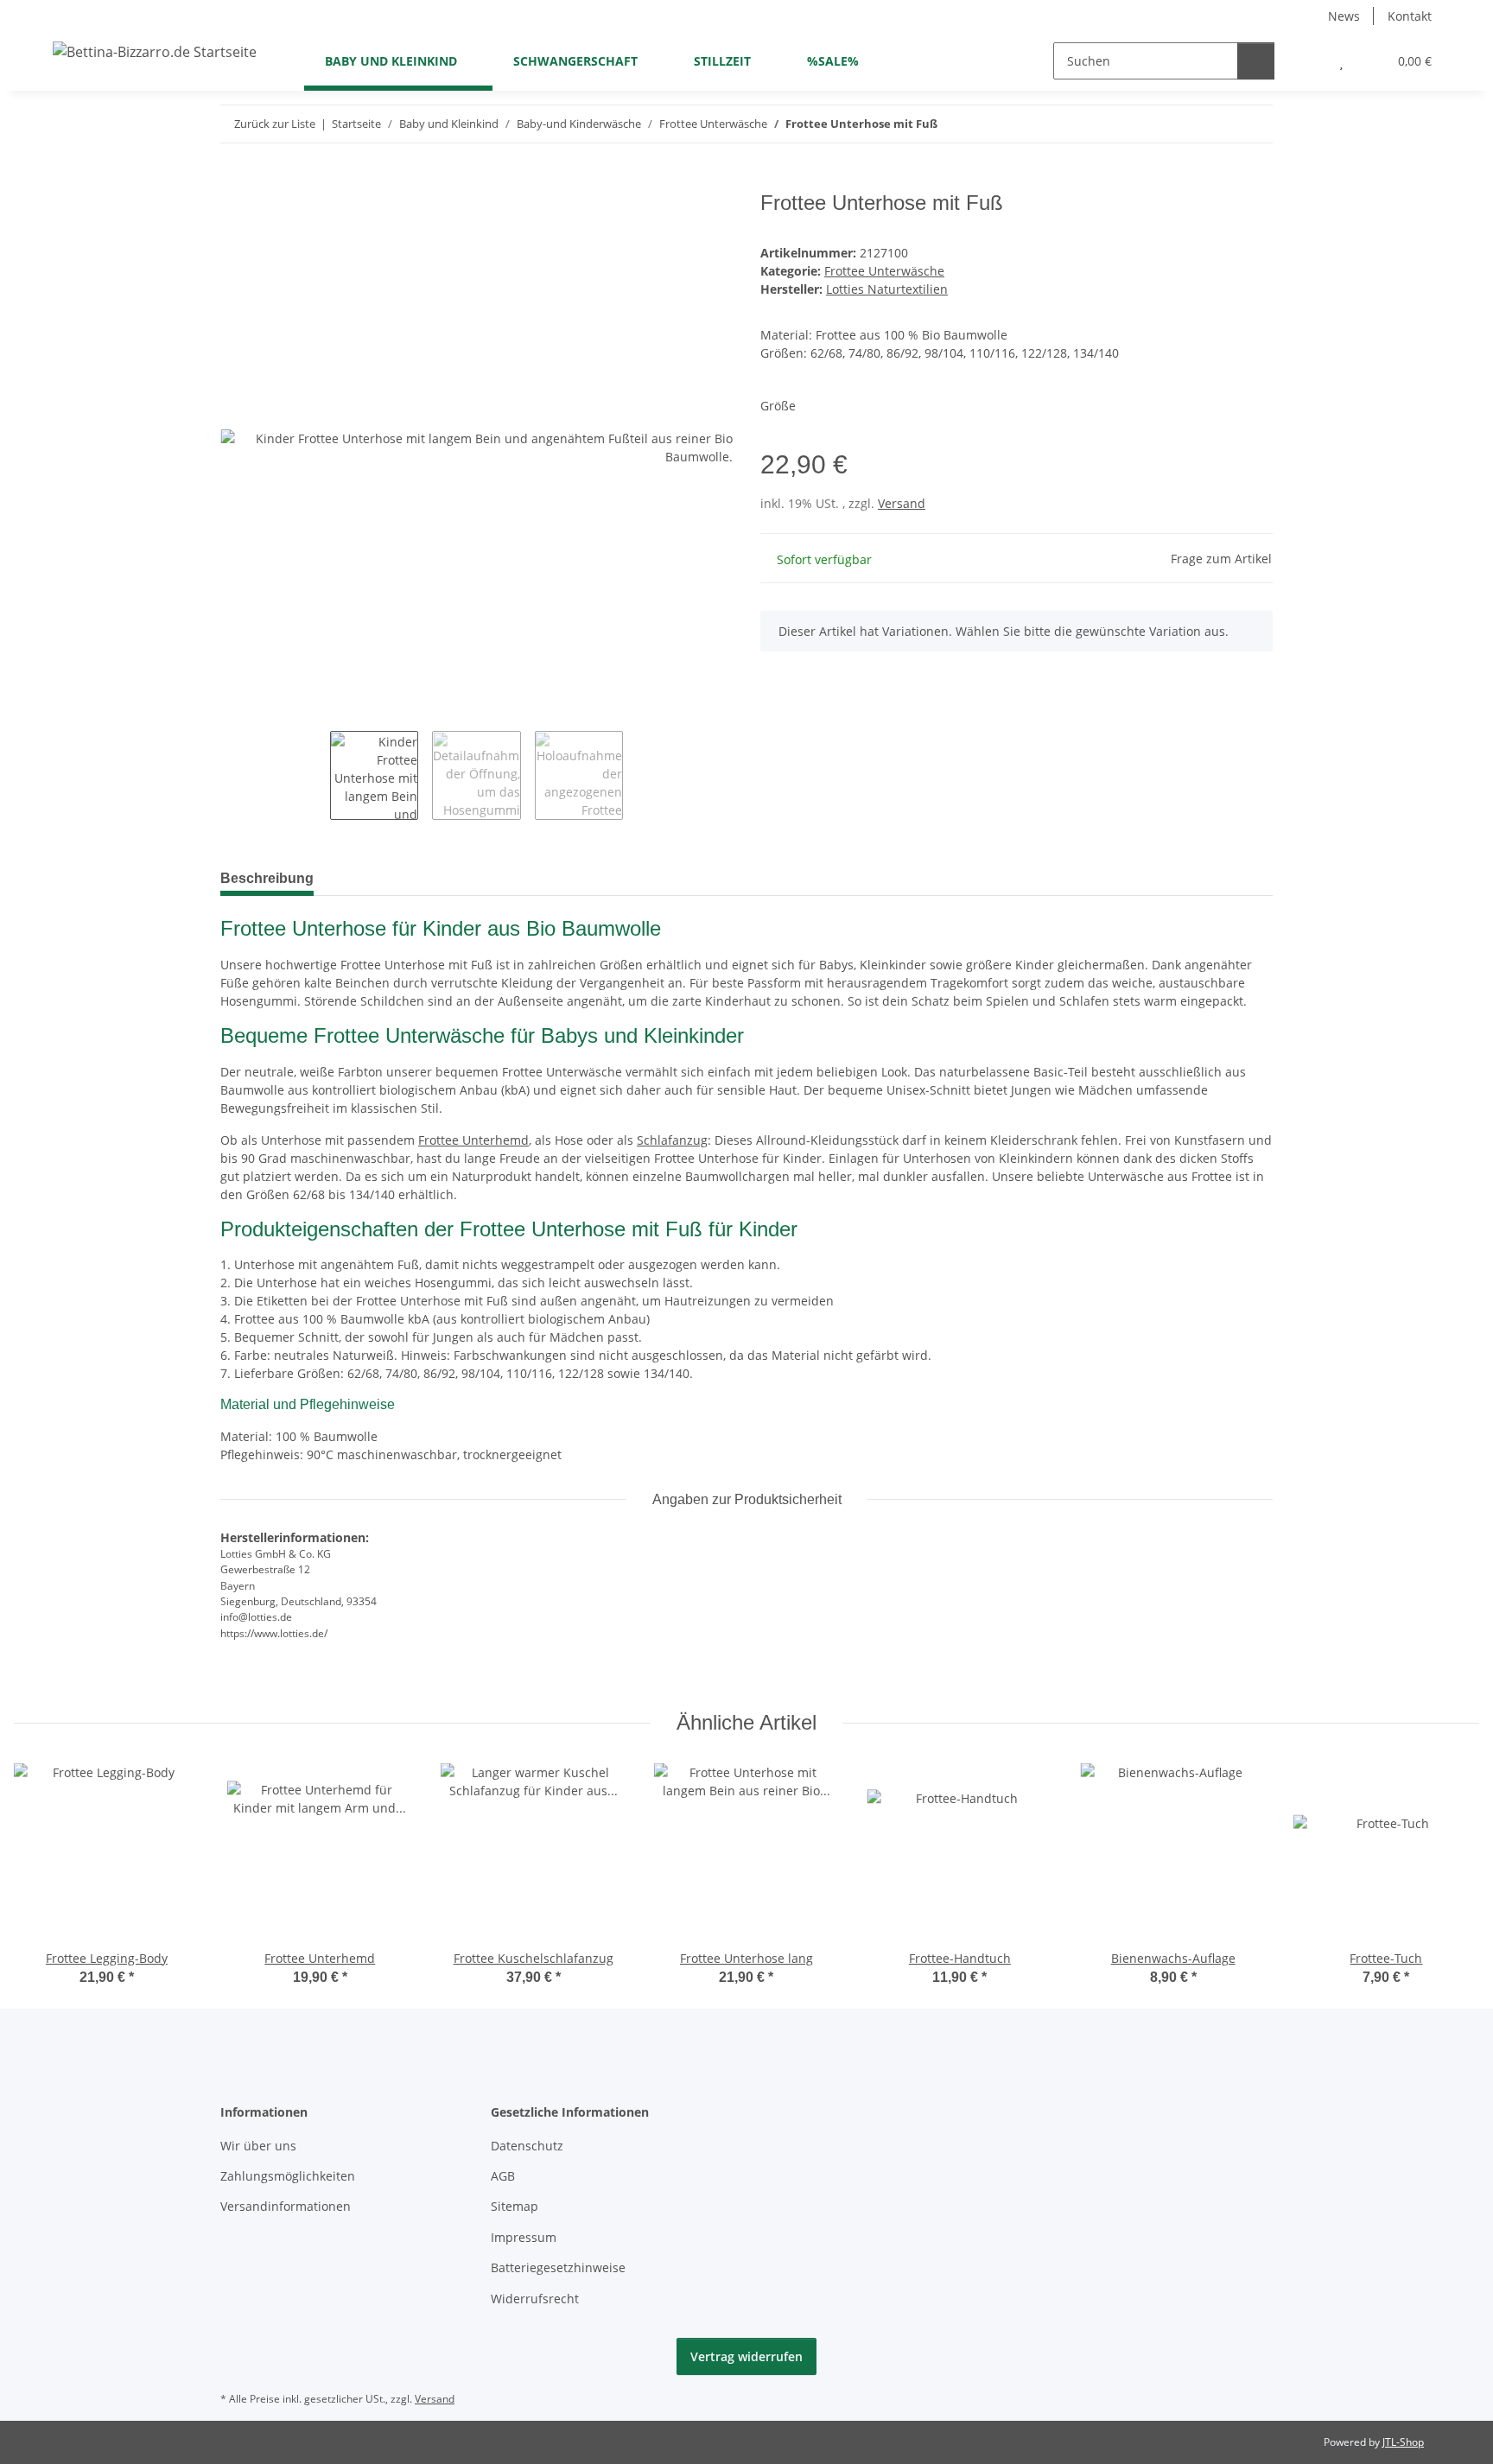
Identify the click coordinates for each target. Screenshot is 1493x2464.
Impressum (524, 2237)
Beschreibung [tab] (267, 878)
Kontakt (1410, 16)
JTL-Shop (1403, 2442)
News (1344, 16)
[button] (1307, 61)
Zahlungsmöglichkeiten (288, 2176)
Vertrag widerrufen (746, 2356)
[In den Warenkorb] (234, 181)
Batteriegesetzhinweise (558, 2267)
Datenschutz (527, 2146)
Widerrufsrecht (535, 2299)
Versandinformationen (286, 2206)
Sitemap (515, 2206)
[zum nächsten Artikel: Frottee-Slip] (1254, 124)
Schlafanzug (672, 1140)
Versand (902, 503)
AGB (503, 2176)
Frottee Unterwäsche (884, 271)
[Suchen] (1256, 61)
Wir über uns (258, 2146)
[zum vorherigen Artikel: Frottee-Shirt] (1217, 124)
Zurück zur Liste (275, 124)
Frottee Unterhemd (473, 1140)
